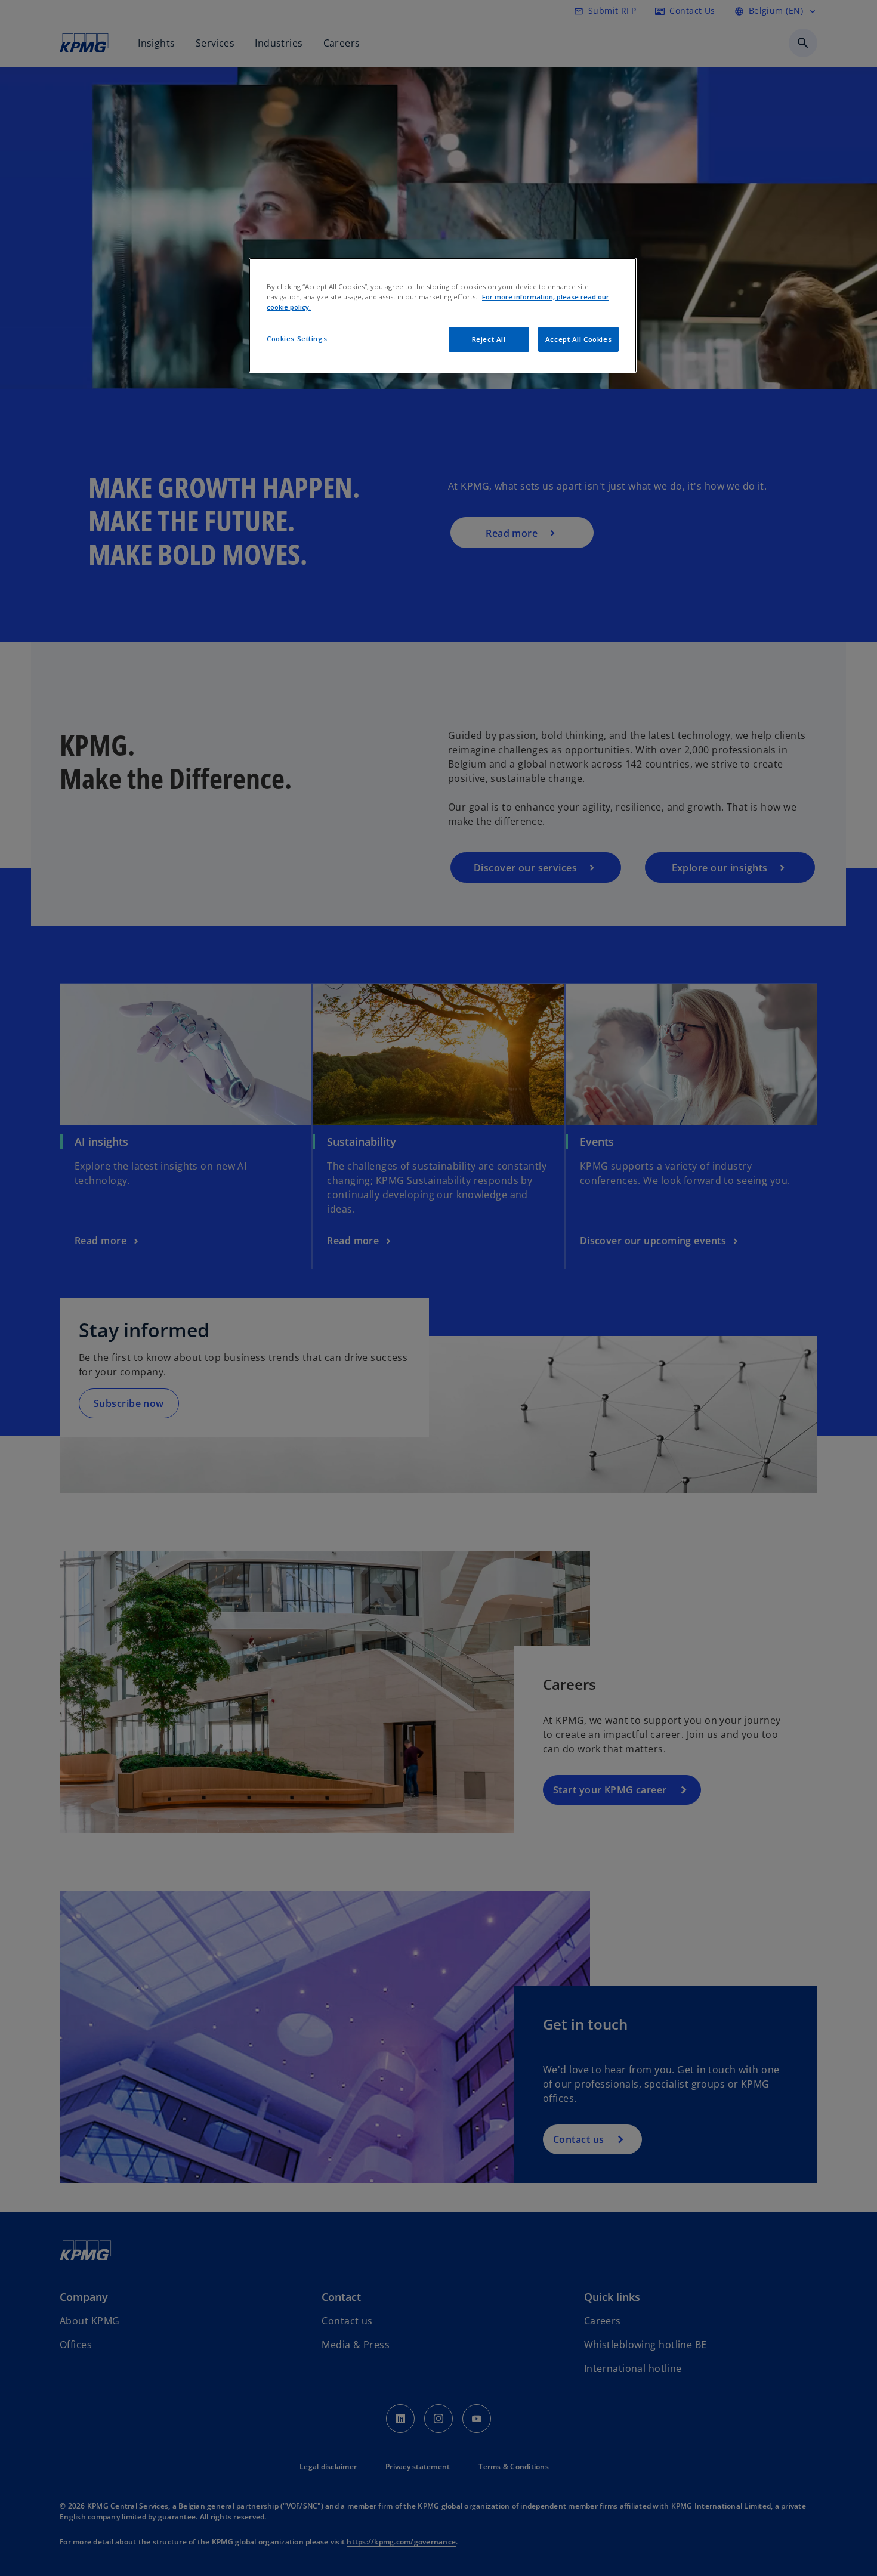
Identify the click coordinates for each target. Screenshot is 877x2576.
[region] (443, 315)
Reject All (489, 339)
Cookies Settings (297, 338)
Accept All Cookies (578, 339)
